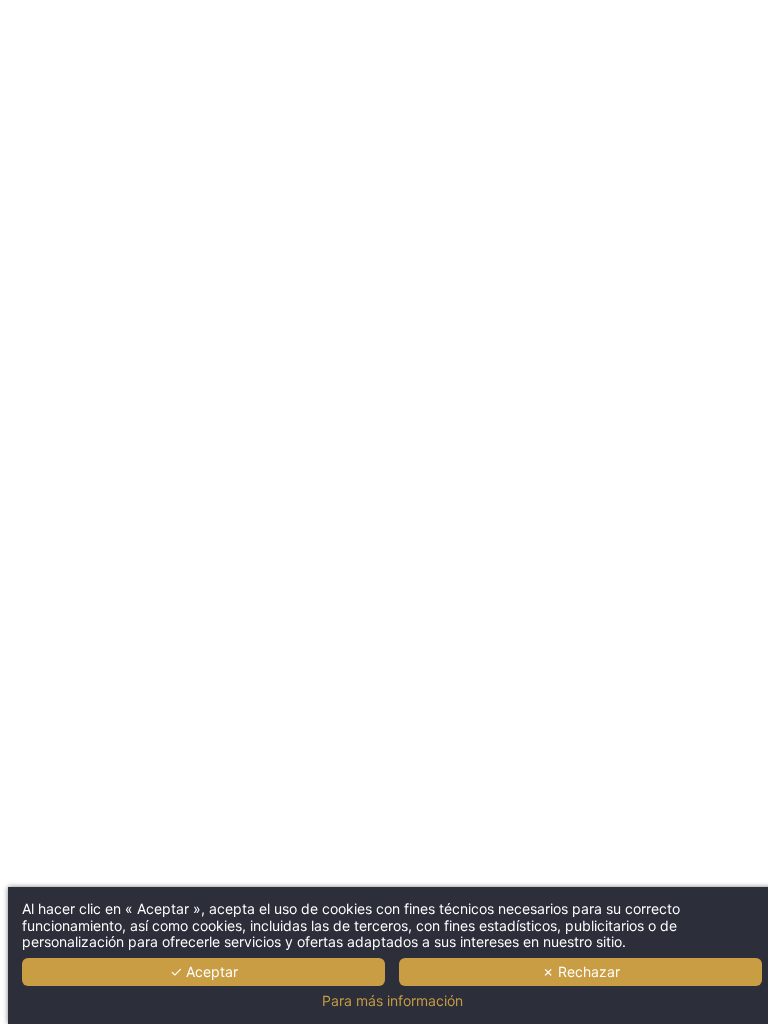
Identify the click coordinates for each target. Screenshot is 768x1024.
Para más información (392, 1001)
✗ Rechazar (581, 971)
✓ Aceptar (204, 971)
